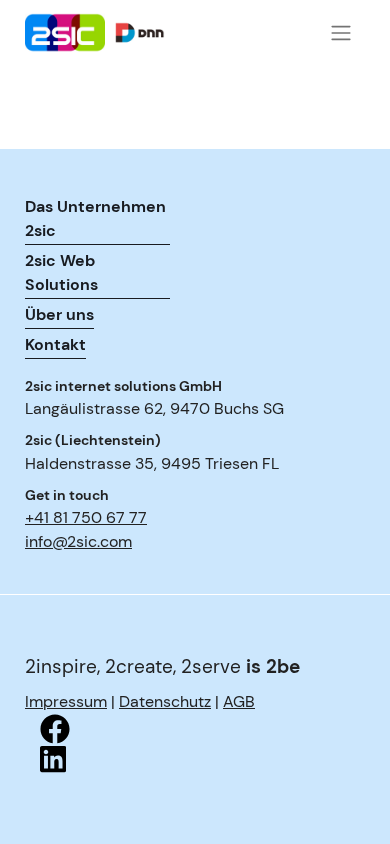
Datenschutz (165, 701)
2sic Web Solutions (61, 272)
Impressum (66, 701)
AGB (239, 701)
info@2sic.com (78, 541)
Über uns (59, 314)
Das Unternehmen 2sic (95, 218)
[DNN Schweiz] (125, 33)
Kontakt (55, 344)
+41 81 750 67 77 (86, 517)
